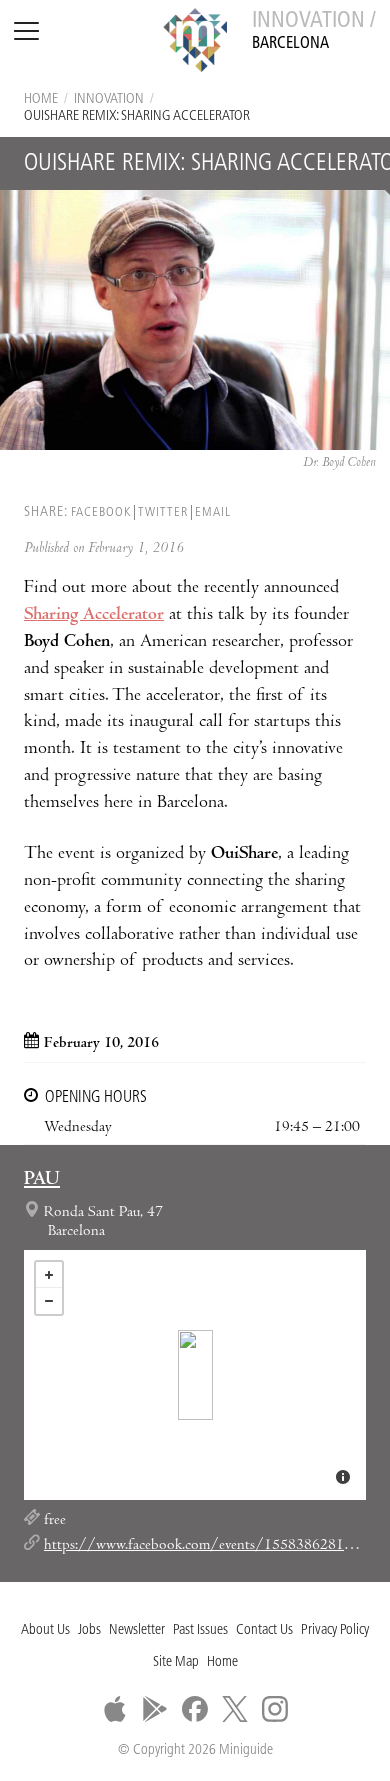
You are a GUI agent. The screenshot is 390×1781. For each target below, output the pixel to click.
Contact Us (264, 1630)
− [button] (49, 1301)
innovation (109, 99)
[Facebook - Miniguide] (195, 1709)
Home (41, 99)
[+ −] (195, 1375)
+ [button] (49, 1275)
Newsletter (137, 1630)
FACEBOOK (101, 512)
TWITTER (163, 512)
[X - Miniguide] (235, 1709)
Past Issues (200, 1630)
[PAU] (195, 1375)
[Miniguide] (195, 43)
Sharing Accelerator (94, 615)
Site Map (176, 1662)
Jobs (89, 1630)
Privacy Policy (335, 1630)
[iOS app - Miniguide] (115, 1709)
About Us (45, 1630)
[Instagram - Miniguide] (275, 1709)
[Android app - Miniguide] (155, 1709)
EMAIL (213, 512)
